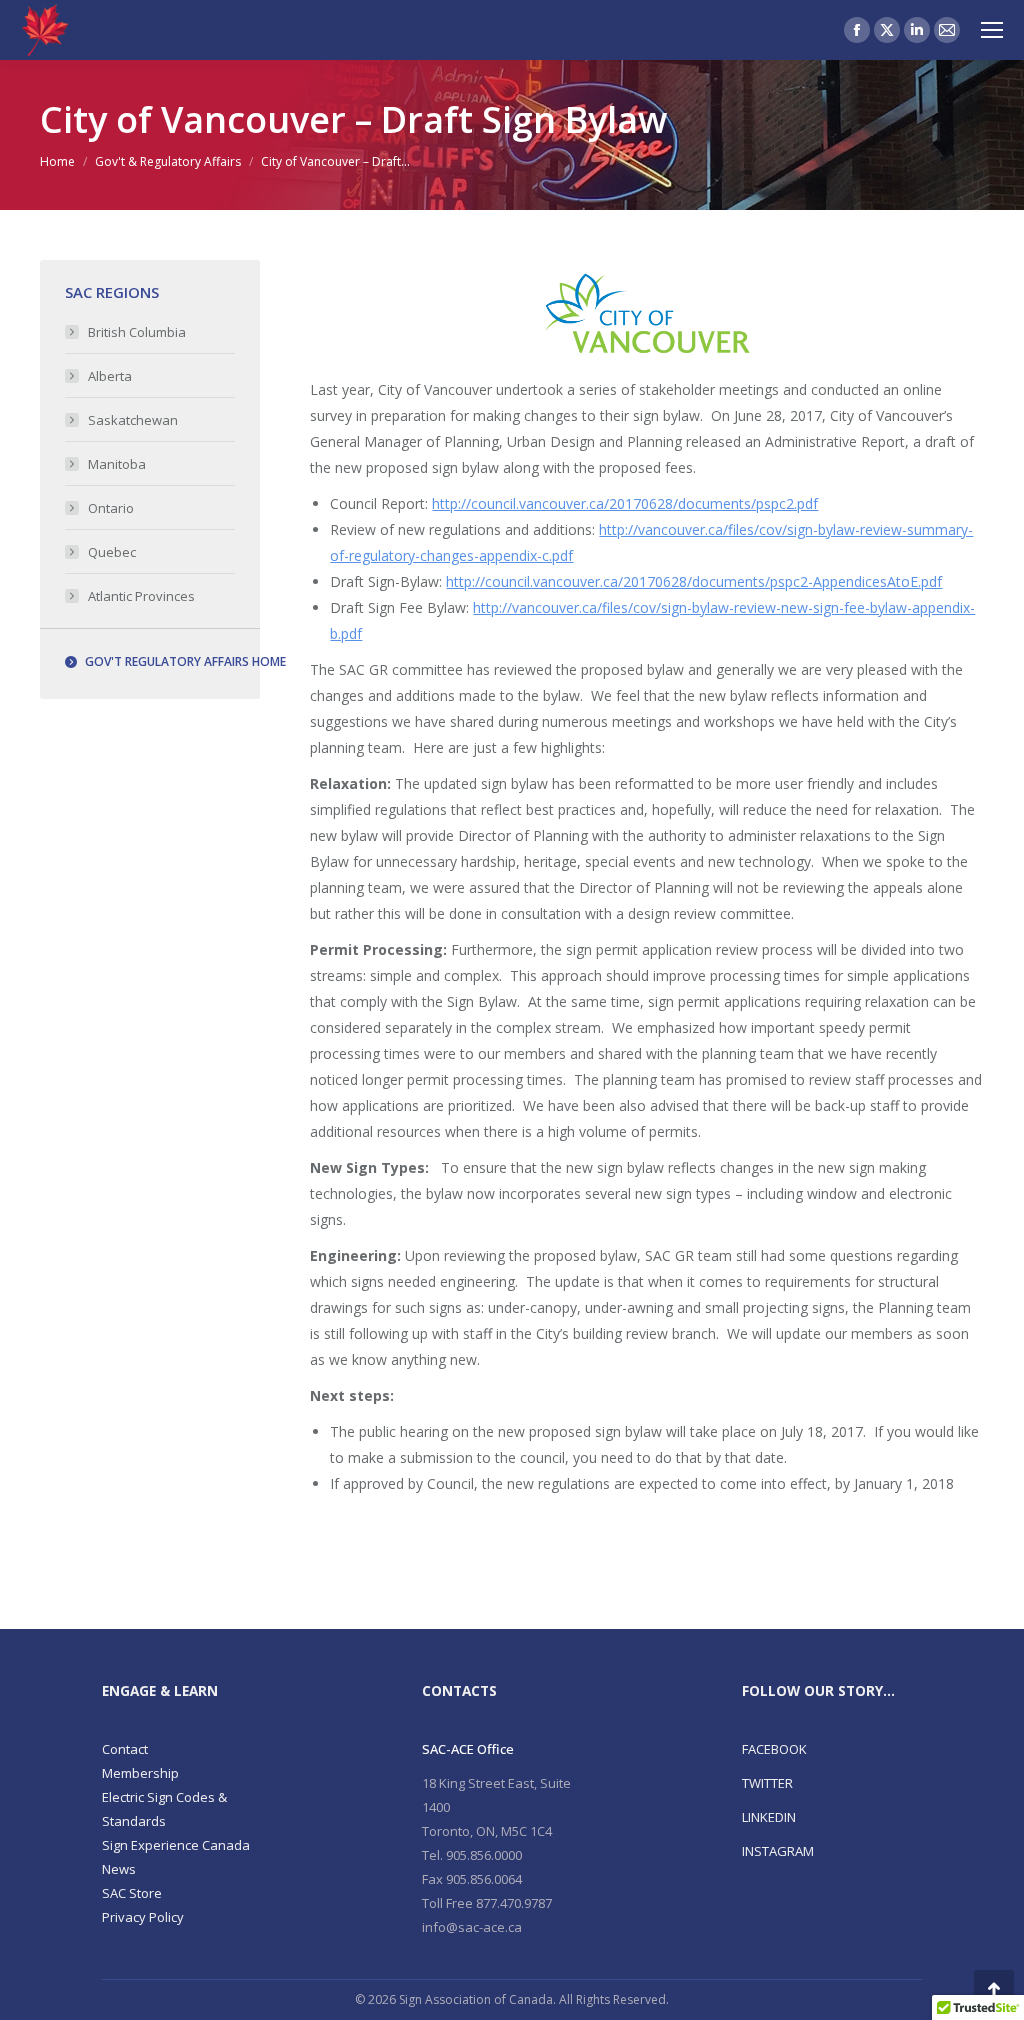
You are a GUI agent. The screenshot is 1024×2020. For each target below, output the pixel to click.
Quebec (112, 552)
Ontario (111, 508)
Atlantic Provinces (141, 596)
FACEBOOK (774, 1749)
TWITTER (767, 1783)
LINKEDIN (769, 1817)
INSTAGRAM (778, 1851)
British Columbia (137, 332)
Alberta (110, 376)
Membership (140, 1773)
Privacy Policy (143, 1917)
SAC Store (132, 1893)
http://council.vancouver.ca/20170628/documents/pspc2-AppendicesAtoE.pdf (694, 581)
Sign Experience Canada (176, 1845)
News (119, 1869)
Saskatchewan (133, 420)
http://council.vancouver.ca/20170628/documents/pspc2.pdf (625, 503)
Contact (125, 1749)
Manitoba (117, 464)
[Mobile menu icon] (992, 30)
